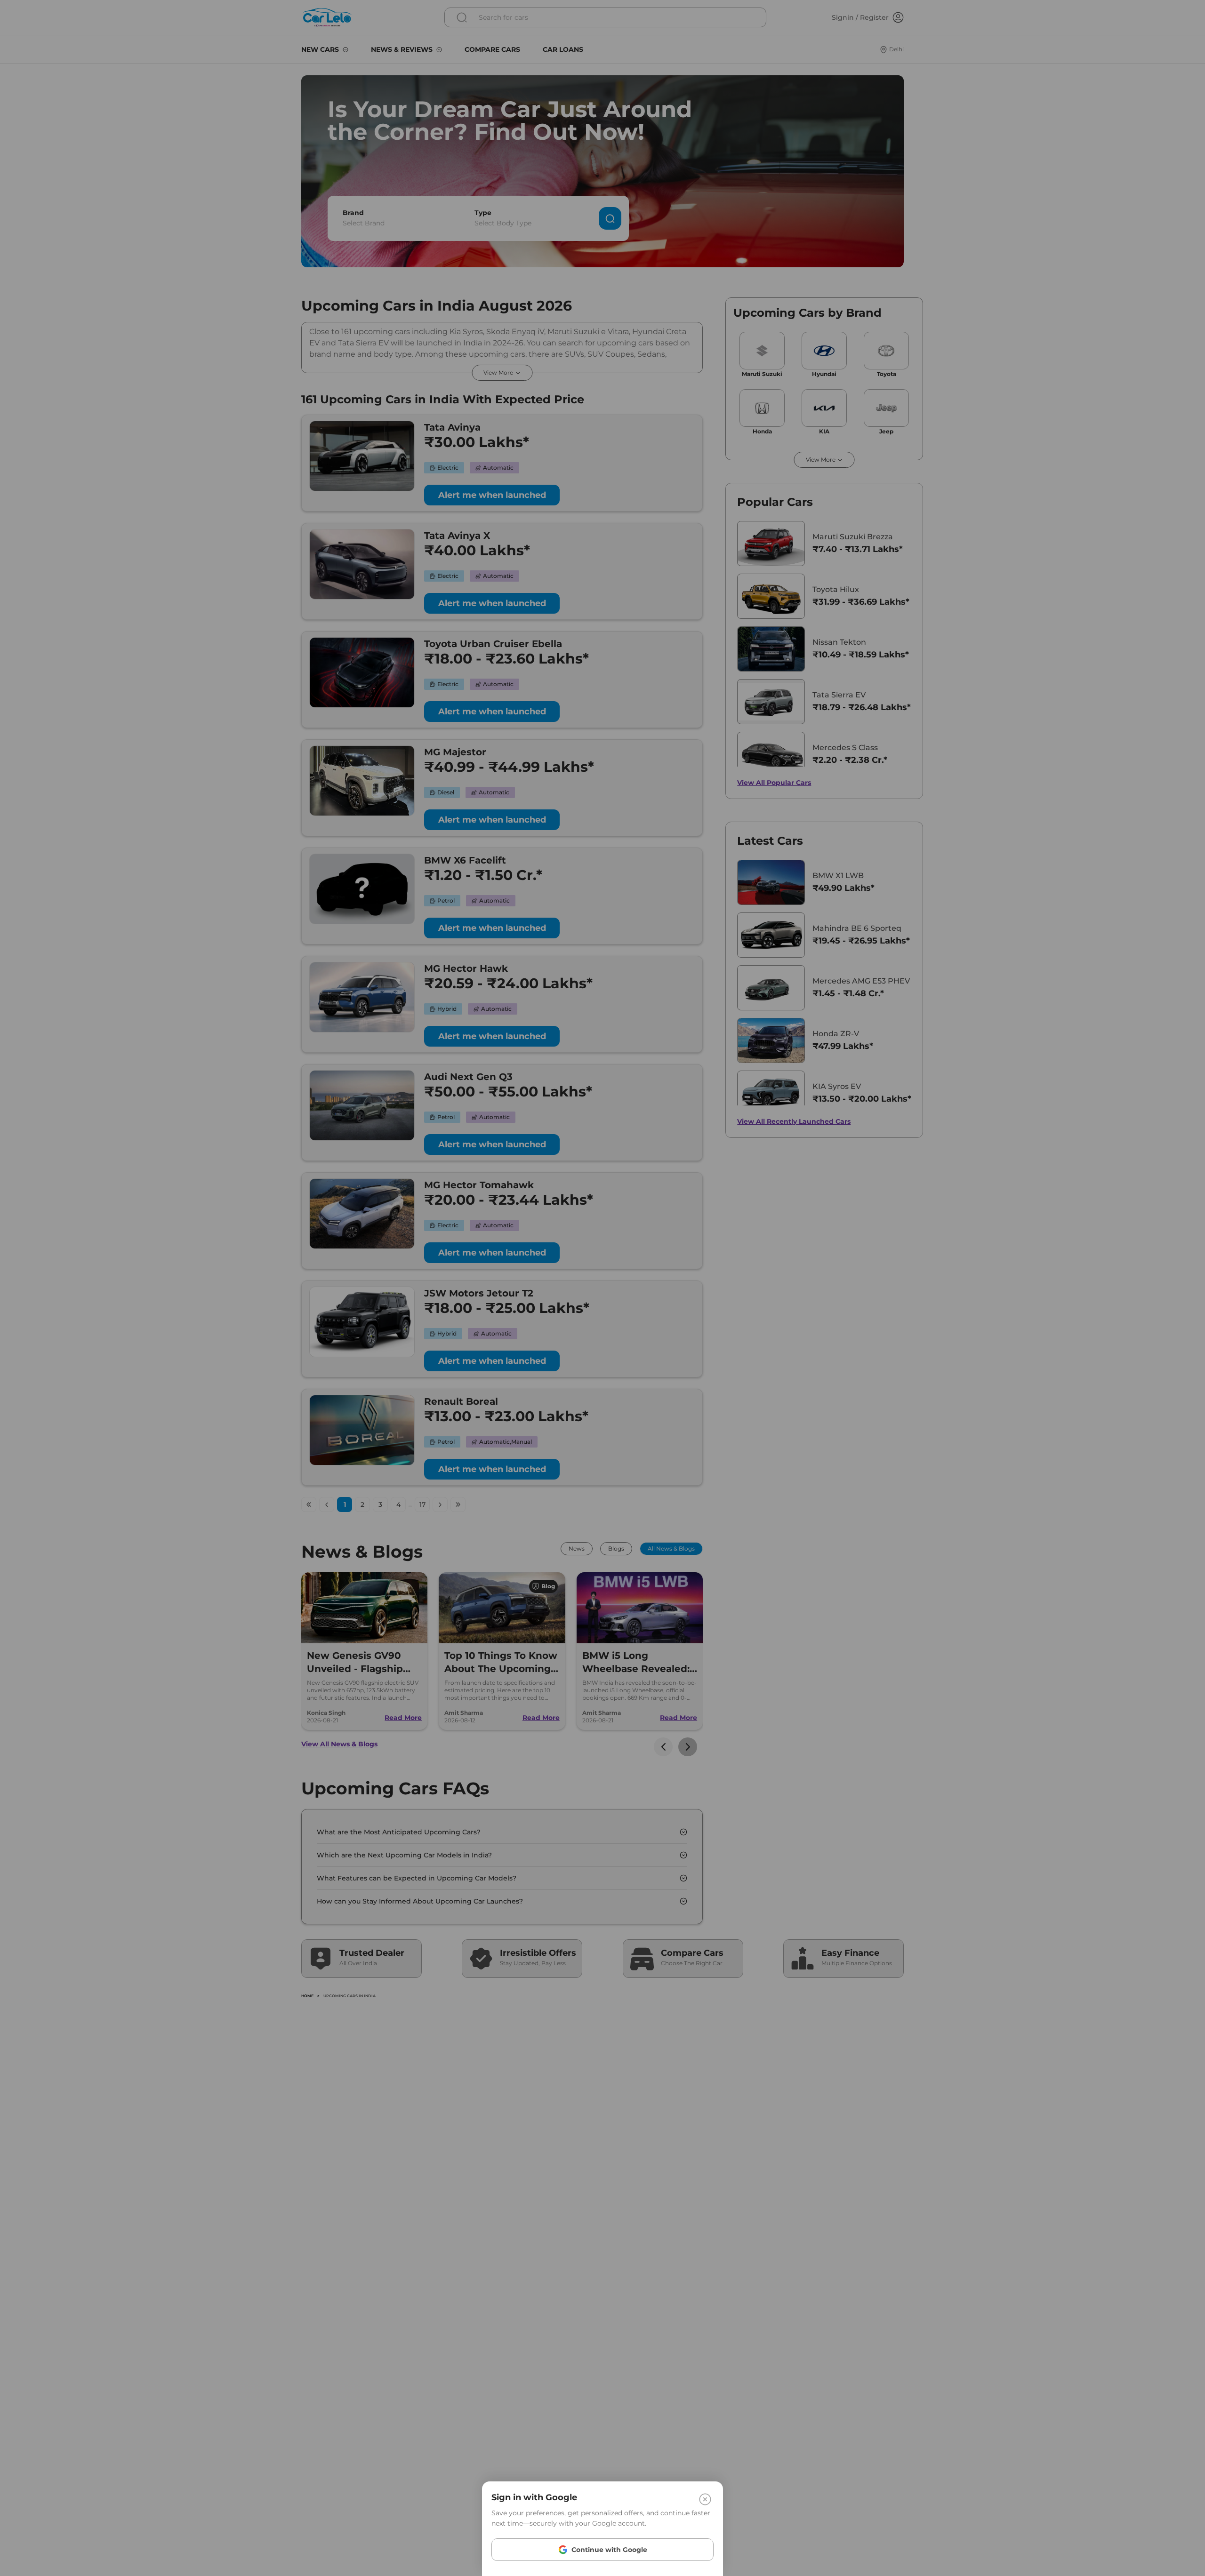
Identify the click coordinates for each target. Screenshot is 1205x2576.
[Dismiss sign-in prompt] (602, 1288)
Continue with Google (609, 2550)
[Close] (705, 2499)
